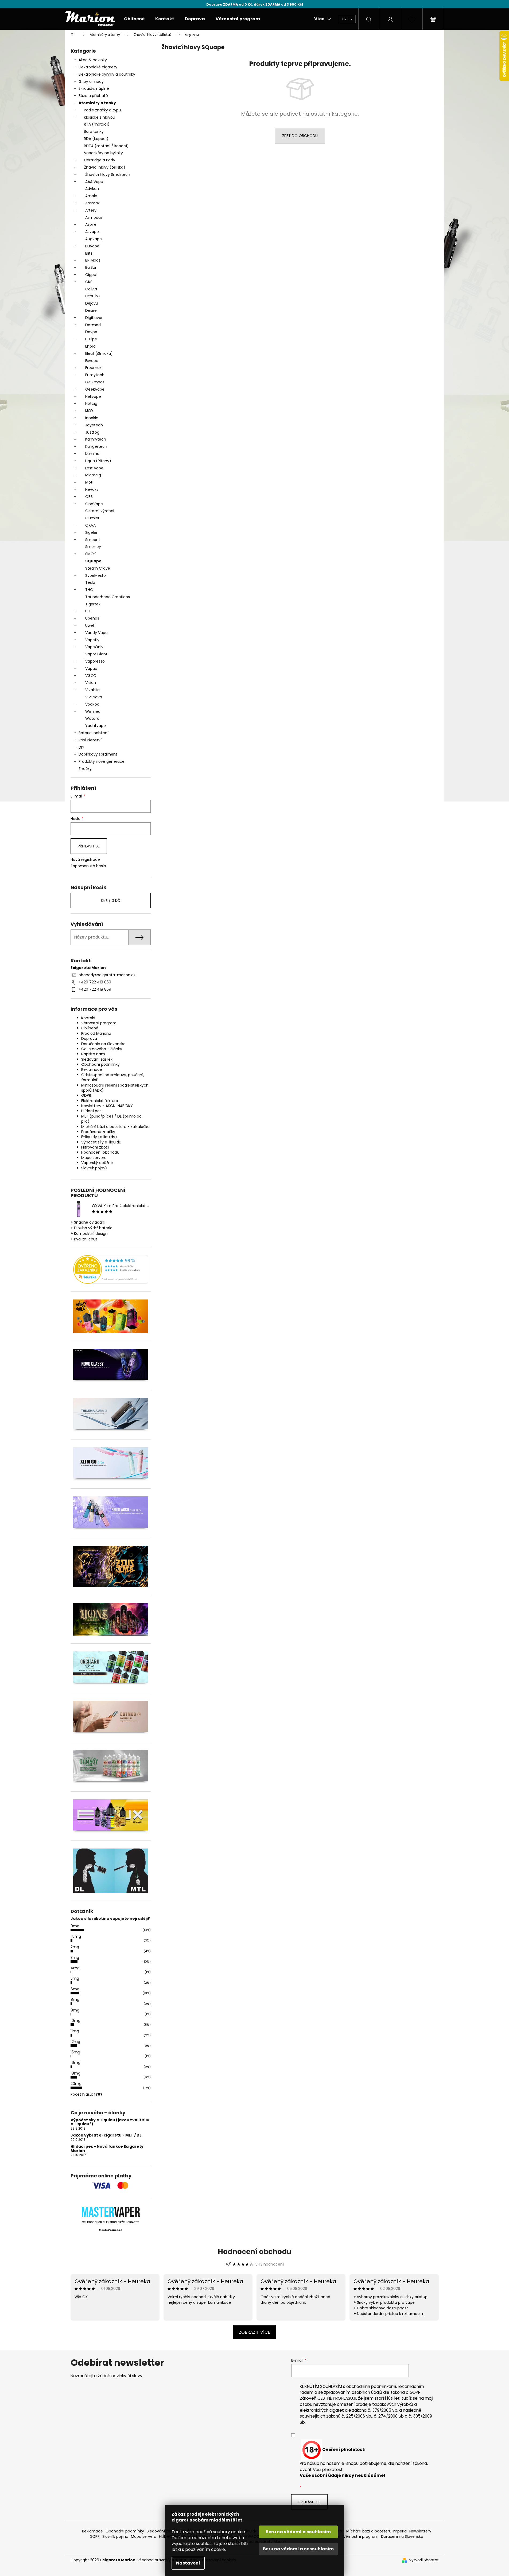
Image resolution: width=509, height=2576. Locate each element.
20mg (76, 2084)
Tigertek (93, 604)
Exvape (92, 361)
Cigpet (92, 275)
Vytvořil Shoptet (424, 2560)
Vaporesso (95, 661)
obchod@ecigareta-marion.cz (107, 975)
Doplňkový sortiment (98, 754)
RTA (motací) (97, 124)
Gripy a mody (91, 81)
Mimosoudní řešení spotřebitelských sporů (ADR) (115, 1088)
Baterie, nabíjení (94, 733)
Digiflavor (94, 318)
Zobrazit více (254, 2332)
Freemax (93, 368)
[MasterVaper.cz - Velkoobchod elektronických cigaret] (110, 2212)
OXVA (90, 525)
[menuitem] (134, 19)
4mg (75, 1968)
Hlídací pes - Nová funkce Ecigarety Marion (107, 2149)
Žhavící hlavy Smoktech (108, 174)
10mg (75, 2021)
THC (89, 590)
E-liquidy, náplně (94, 88)
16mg (75, 2063)
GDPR (86, 1095)
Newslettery (420, 2531)
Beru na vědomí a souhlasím (298, 2532)
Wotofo (92, 718)
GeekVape (95, 389)
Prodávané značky (98, 1132)
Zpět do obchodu (300, 136)
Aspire (91, 224)
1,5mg (76, 1936)
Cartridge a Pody (100, 160)
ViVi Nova (94, 697)
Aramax (92, 203)
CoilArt (91, 289)
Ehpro (90, 346)
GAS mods (95, 382)
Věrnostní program (99, 1023)
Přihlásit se (89, 846)
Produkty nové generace (102, 761)
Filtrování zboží (95, 1147)
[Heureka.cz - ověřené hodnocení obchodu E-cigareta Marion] (111, 1269)
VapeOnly (94, 647)
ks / (111, 901)
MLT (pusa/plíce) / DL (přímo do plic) (111, 1119)
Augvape (94, 239)
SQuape (93, 561)
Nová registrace (85, 860)
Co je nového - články (102, 1049)
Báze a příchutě (93, 96)
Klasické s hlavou (100, 117)
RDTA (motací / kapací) (106, 146)
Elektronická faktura (100, 1101)
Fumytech (95, 375)
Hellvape (93, 396)
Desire (91, 310)
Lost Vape (94, 468)
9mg (75, 2010)
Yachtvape (96, 726)
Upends (92, 618)
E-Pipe (91, 339)
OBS (89, 497)
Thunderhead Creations (108, 597)
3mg (75, 1958)
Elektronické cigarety (98, 67)
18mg (75, 2073)
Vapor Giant (96, 654)
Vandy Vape (96, 633)
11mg (75, 2031)
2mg (75, 1947)
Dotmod (93, 325)
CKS (89, 282)
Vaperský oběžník (97, 1163)
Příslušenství (90, 740)
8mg (75, 1999)
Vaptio (91, 668)
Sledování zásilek (97, 1059)
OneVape (94, 504)
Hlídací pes (91, 1111)
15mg (75, 2052)
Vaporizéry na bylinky (103, 153)
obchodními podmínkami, (372, 2386)
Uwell (90, 625)
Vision (91, 683)
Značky (85, 769)
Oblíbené (90, 1028)
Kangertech (96, 446)
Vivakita (92, 690)
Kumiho (92, 454)
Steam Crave (98, 568)
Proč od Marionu (96, 1033)
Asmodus (94, 217)
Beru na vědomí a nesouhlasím (298, 2549)
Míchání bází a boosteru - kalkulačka (115, 1127)
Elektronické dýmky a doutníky (107, 74)
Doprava (89, 1038)
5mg (75, 1978)
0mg (75, 1926)
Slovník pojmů (94, 1168)
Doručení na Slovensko (402, 2536)
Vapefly (92, 640)
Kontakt (88, 1018)
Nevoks (92, 489)
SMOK (91, 554)
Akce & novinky (93, 60)
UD (88, 611)
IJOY (89, 411)
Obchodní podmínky (100, 1064)
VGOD (91, 676)
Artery (91, 210)
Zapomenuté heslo (88, 866)
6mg (75, 1989)
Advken (92, 189)
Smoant (93, 540)
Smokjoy (93, 547)
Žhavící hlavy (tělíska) (105, 167)
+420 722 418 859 (95, 982)
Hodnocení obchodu (100, 1152)
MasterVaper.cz (110, 2230)
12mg (75, 2042)
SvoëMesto (96, 575)
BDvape (92, 246)
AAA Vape (94, 182)
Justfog (92, 432)
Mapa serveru (94, 1158)
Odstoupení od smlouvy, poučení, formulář (113, 1077)
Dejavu (92, 303)
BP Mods (93, 260)
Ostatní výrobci (100, 511)
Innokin (92, 418)
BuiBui (91, 267)
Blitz (89, 253)
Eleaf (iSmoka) (99, 353)
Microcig (93, 475)
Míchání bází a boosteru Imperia (376, 2531)
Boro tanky (94, 131)
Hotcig (91, 403)
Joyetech (94, 425)
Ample (91, 196)
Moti (89, 482)
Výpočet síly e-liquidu (101, 1142)
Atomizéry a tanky (97, 103)
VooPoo (92, 704)
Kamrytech (96, 439)
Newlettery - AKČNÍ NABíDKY (107, 1106)
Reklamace (92, 1069)
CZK (346, 19)
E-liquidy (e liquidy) (99, 1137)
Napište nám (93, 1054)
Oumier (92, 518)
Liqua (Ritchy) (98, 461)
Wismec (93, 711)
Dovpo (91, 332)
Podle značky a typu (102, 110)
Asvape (92, 232)
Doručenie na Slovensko (103, 1044)
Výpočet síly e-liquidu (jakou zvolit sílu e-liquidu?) (110, 2122)
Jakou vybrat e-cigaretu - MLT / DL (106, 2135)
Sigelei (91, 532)
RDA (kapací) (96, 139)
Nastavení (188, 2563)
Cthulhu (93, 296)
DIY (81, 747)
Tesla (90, 582)
